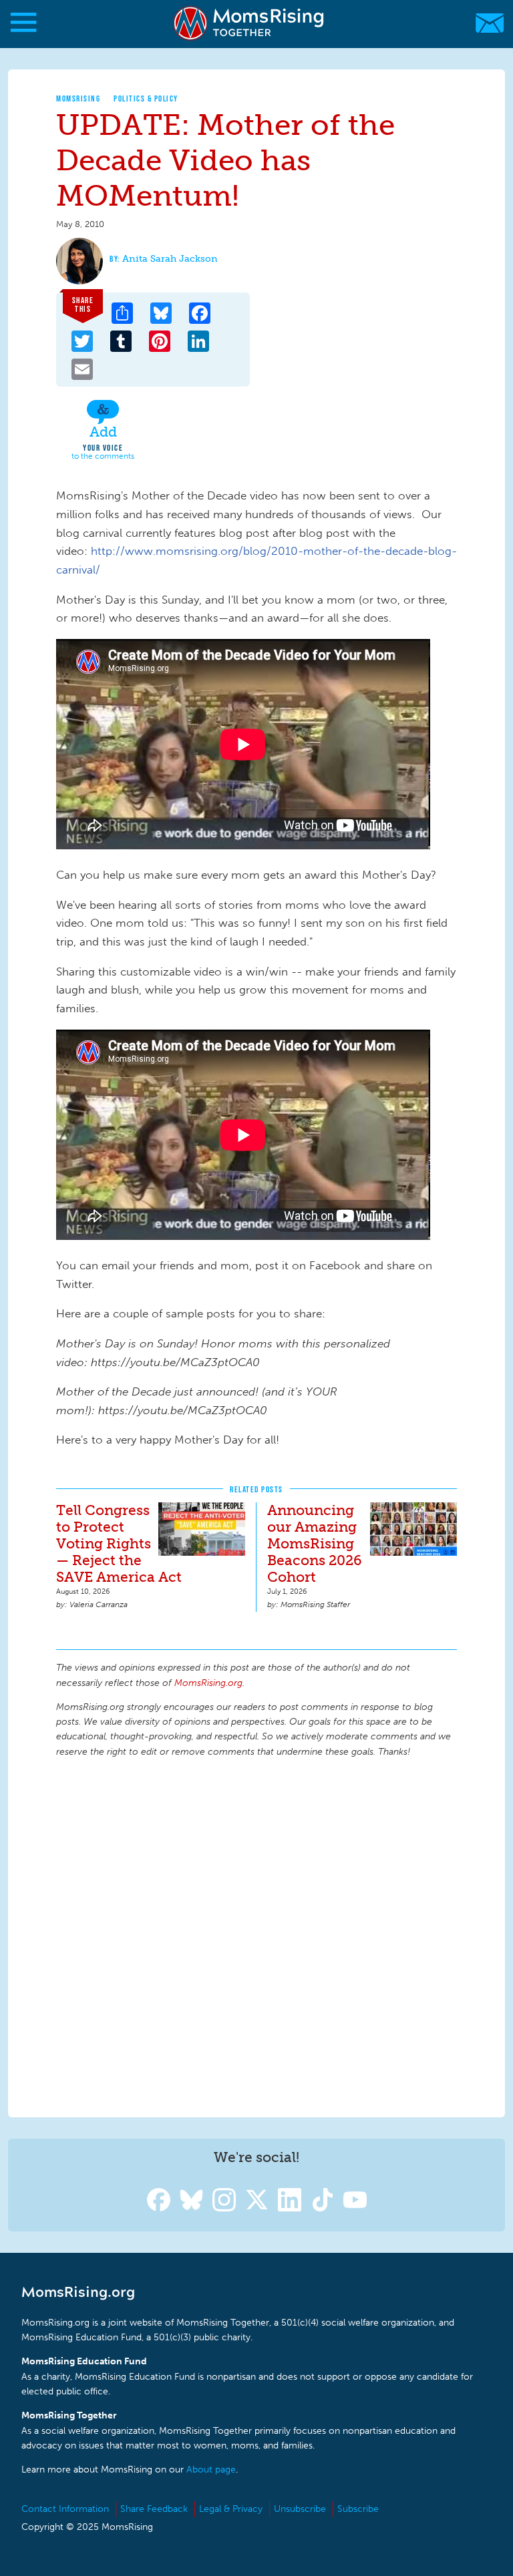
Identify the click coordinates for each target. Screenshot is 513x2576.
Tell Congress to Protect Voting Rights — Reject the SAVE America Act (119, 1543)
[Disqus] (256, 1936)
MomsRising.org (250, 23)
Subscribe (358, 2509)
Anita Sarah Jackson (170, 259)
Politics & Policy (146, 98)
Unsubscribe (300, 2509)
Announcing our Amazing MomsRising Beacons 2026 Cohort (315, 1543)
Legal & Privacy (231, 2509)
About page (211, 2470)
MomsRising (78, 98)
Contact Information (65, 2509)
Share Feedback (154, 2509)
